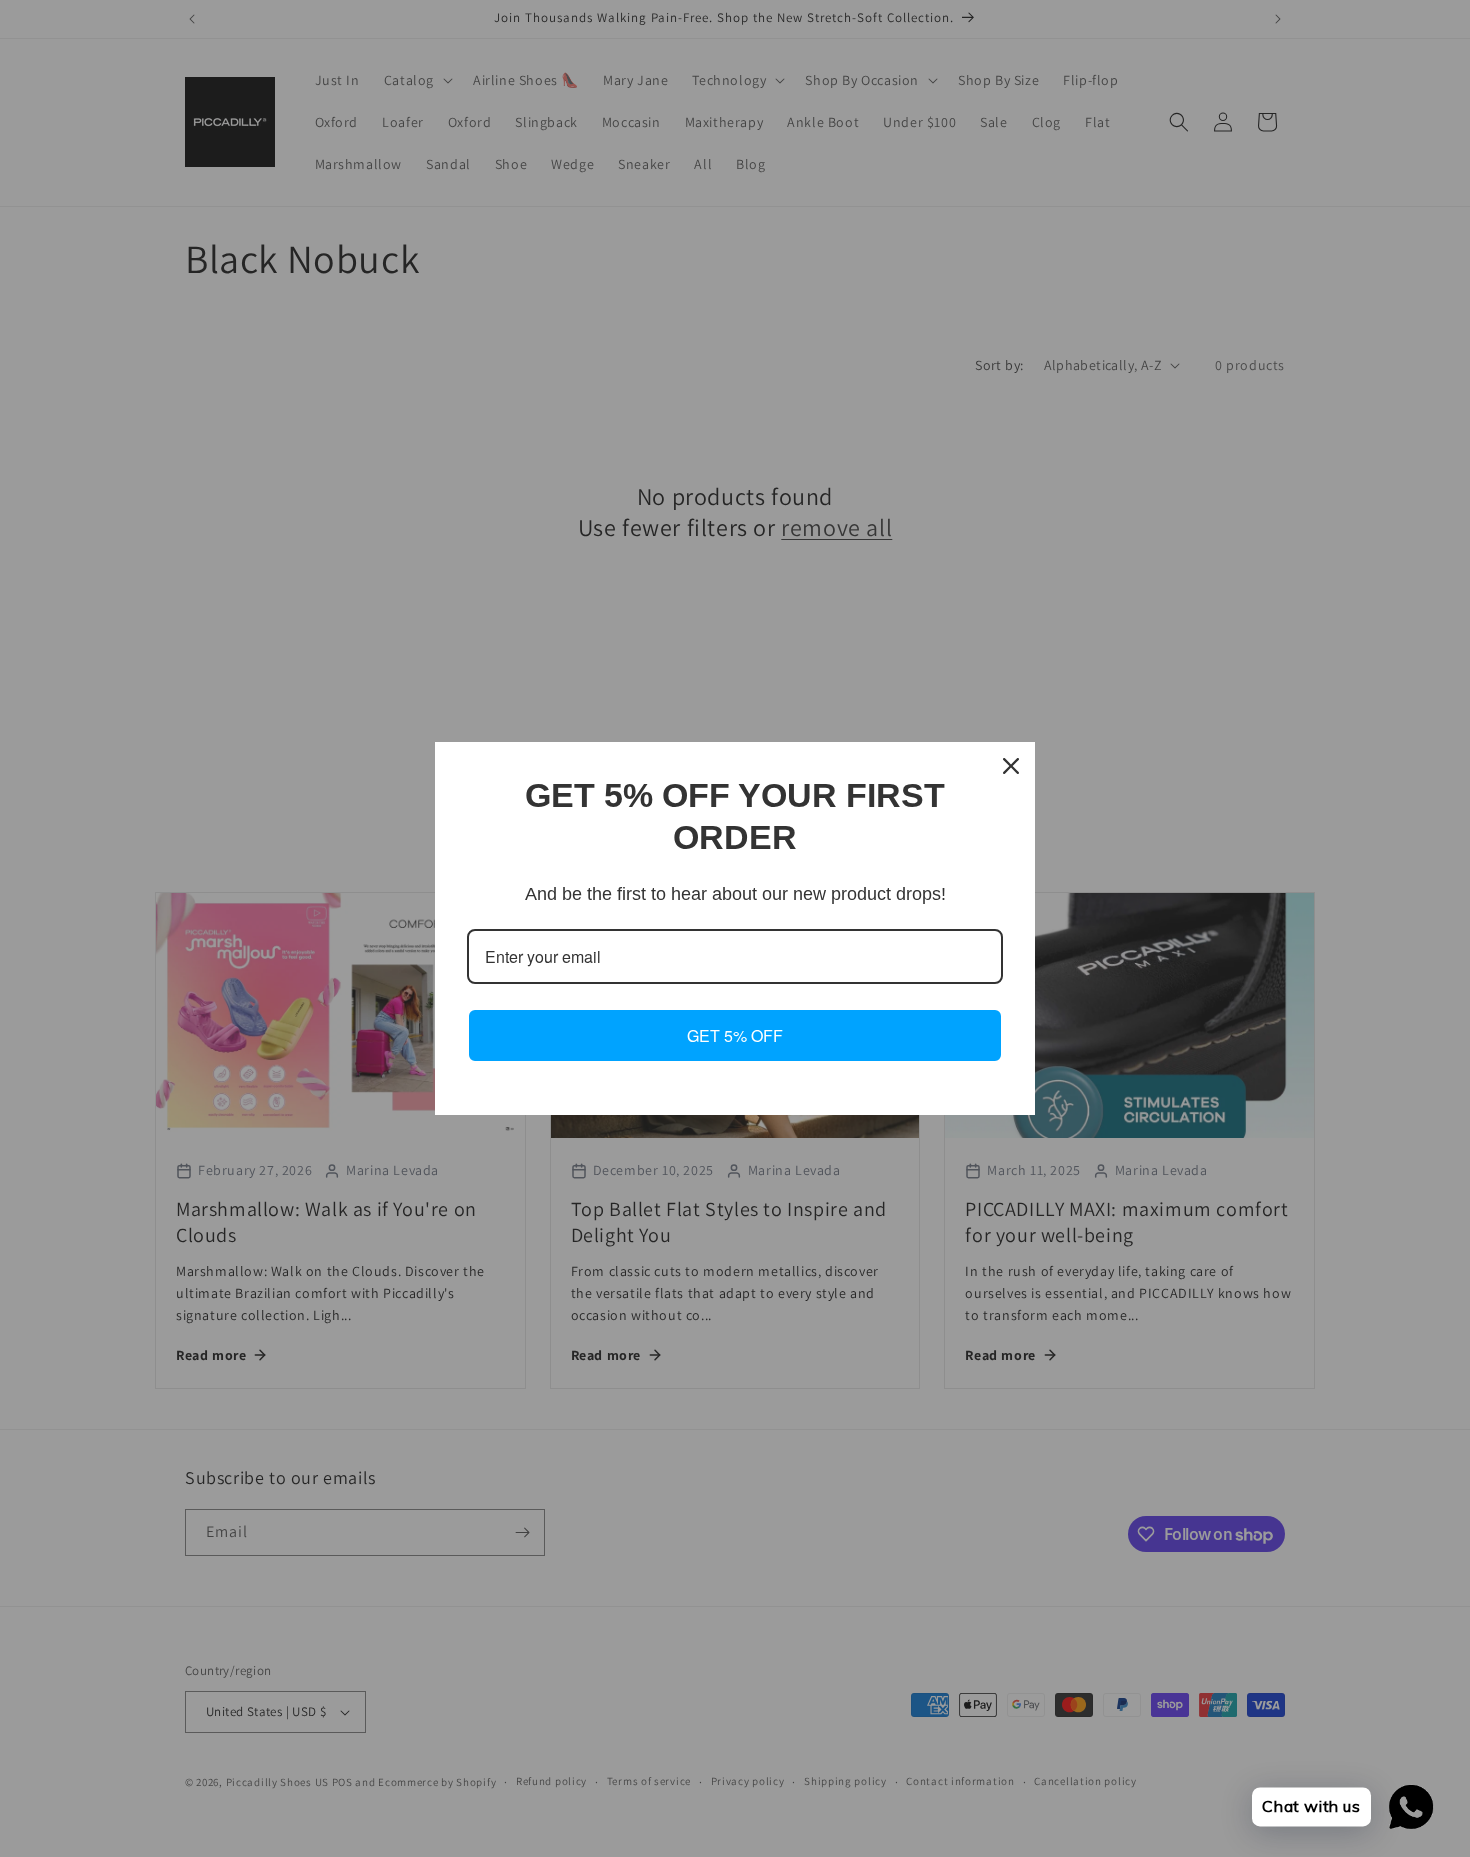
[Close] (1011, 766)
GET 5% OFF (735, 1035)
